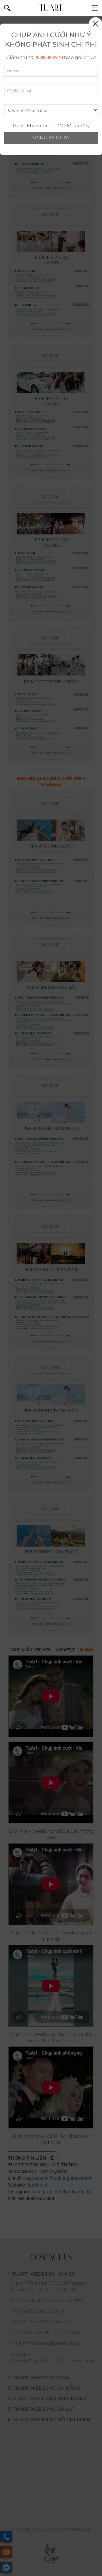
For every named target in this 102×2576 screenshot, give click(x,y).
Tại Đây (81, 126)
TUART (51, 8)
